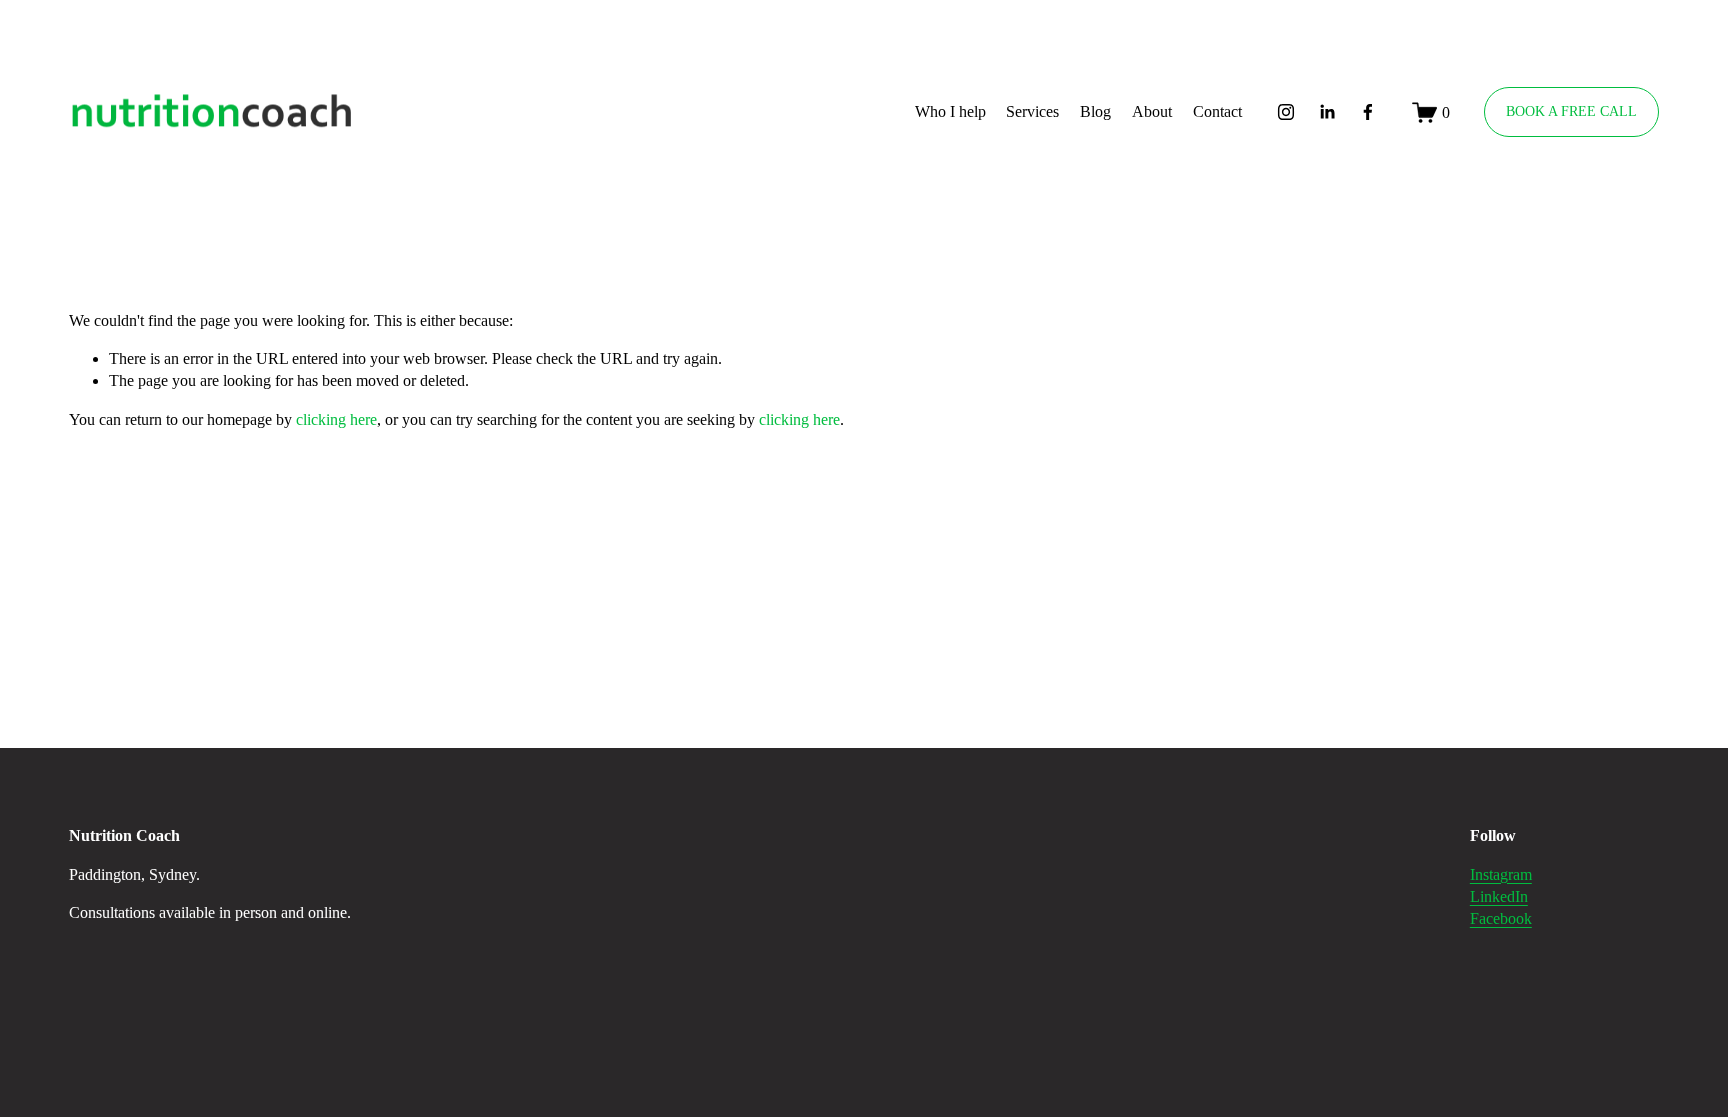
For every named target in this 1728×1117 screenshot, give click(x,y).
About (1152, 111)
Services (1032, 111)
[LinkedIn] (1327, 112)
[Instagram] (1286, 112)
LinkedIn (1499, 896)
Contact (1217, 111)
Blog (1095, 111)
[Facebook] (1368, 112)
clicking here (336, 419)
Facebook (1501, 918)
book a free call (1571, 111)
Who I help (950, 111)
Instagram (1501, 874)
